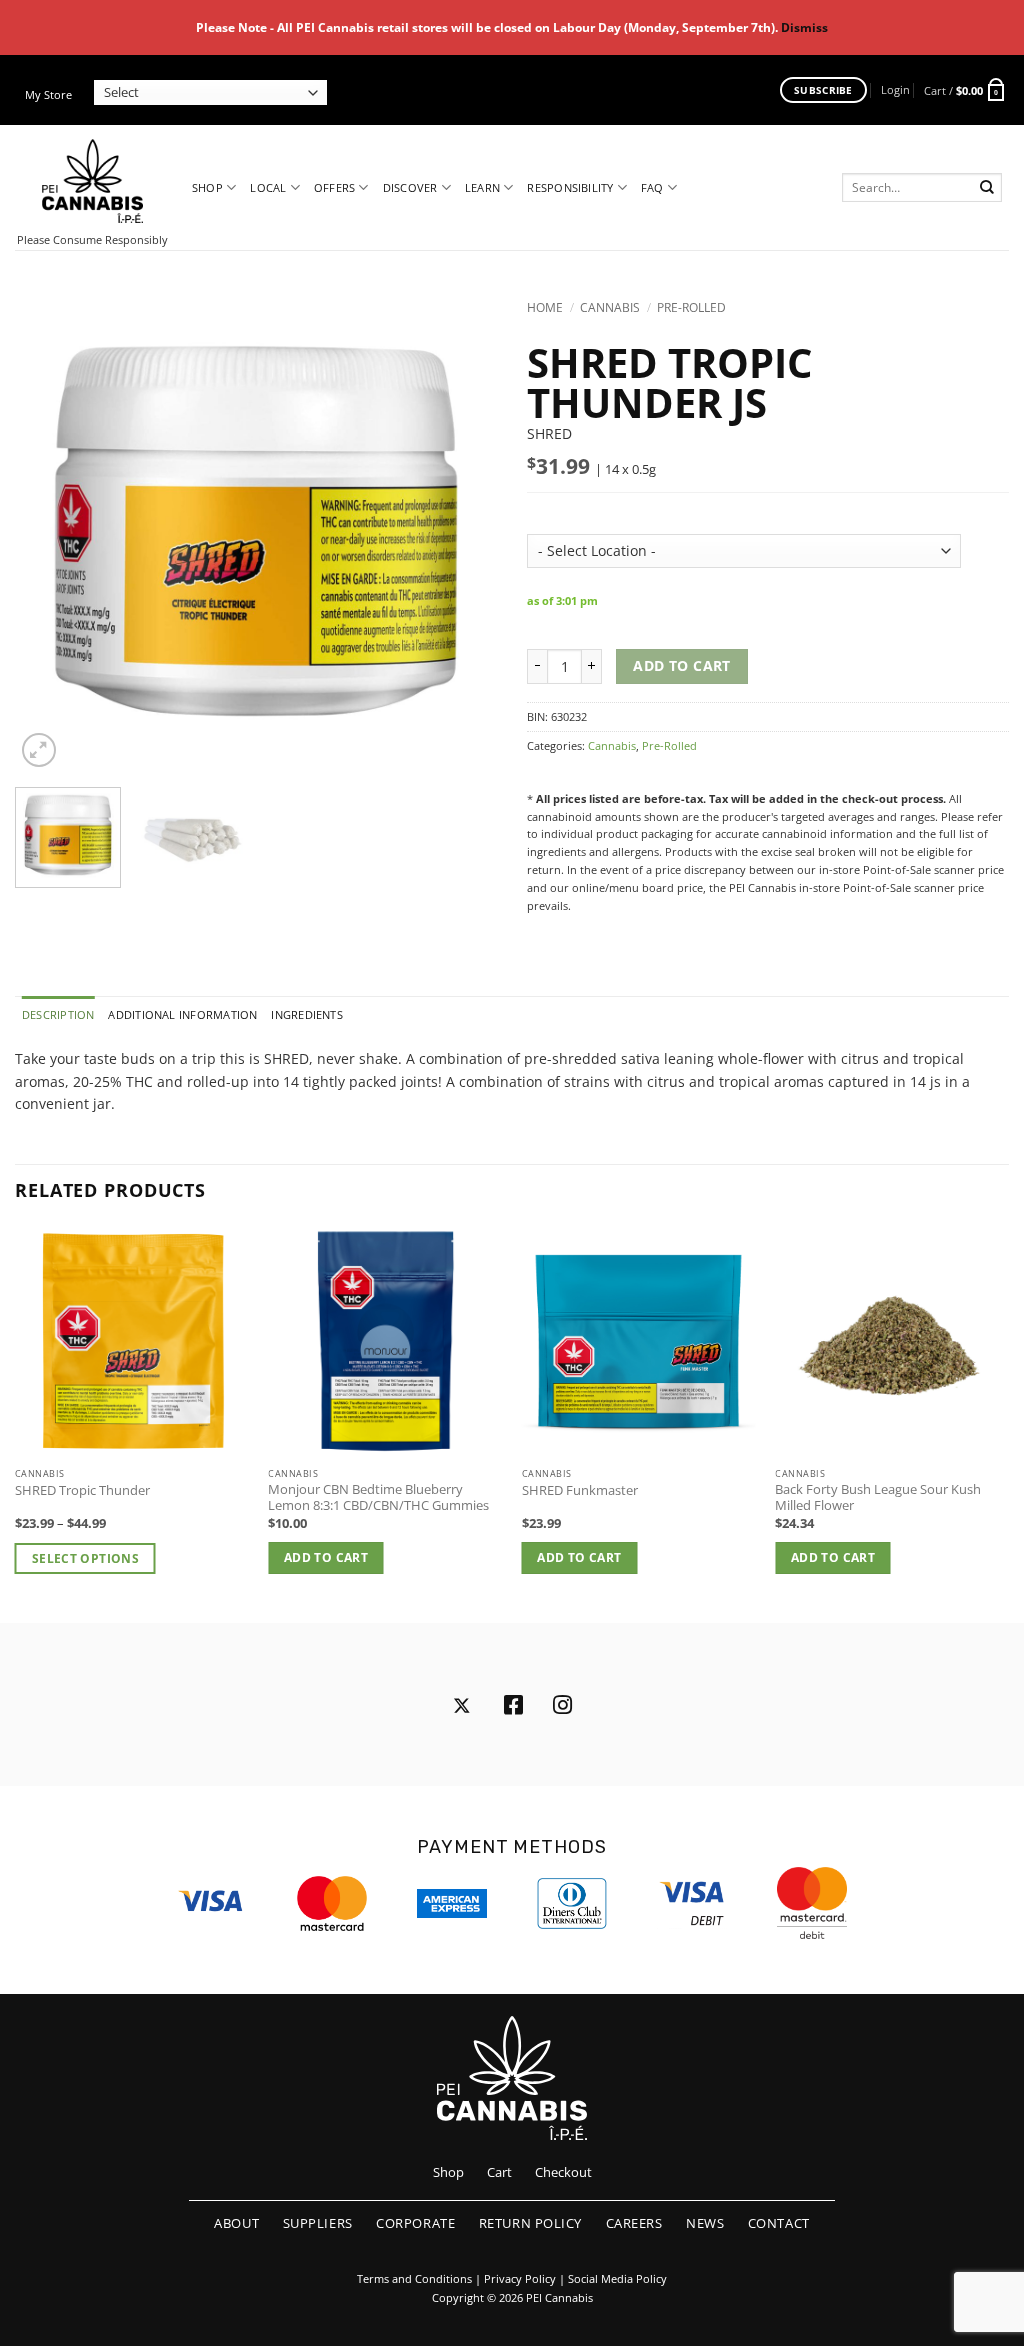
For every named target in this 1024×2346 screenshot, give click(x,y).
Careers (634, 2223)
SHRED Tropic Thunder (82, 1491)
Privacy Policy (520, 2279)
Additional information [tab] (182, 1014)
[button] (895, 89)
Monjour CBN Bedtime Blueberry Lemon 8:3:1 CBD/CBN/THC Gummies (378, 1498)
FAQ (652, 187)
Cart (499, 2172)
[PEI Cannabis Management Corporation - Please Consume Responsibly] (92, 181)
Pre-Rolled (691, 307)
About (236, 2223)
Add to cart (681, 665)
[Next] (462, 531)
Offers (334, 187)
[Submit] (987, 187)
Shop (207, 187)
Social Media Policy (617, 2279)
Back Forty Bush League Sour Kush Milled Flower (878, 1498)
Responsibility (570, 187)
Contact (779, 2223)
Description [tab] (58, 1014)
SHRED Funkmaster (580, 1491)
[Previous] (50, 531)
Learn (482, 187)
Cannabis (610, 307)
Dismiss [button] (804, 27)
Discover (410, 187)
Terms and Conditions (414, 2279)
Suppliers (318, 2223)
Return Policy (530, 2223)
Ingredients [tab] (306, 1014)
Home (545, 307)
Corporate (415, 2223)
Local (268, 187)
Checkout (563, 2172)
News (705, 2223)
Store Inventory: (596, 510)
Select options (85, 1558)
